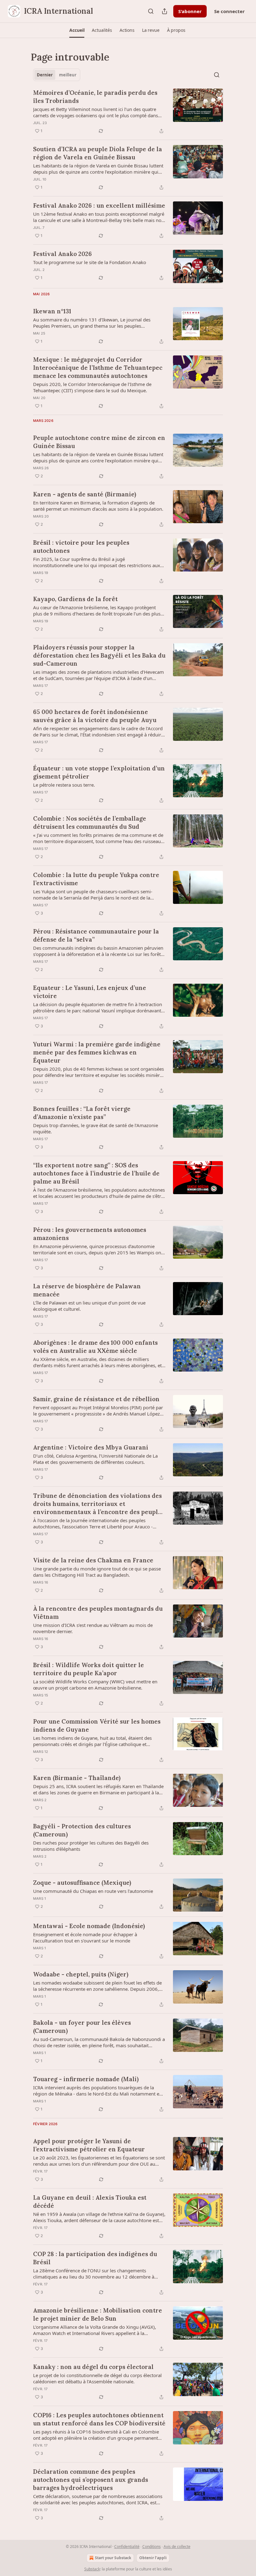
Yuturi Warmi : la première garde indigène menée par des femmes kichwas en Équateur (97, 1052)
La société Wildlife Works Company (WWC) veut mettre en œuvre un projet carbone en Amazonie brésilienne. (95, 1685)
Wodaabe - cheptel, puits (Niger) (81, 1974)
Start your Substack (113, 2558)
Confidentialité (127, 2547)
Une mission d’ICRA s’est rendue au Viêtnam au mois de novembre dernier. (93, 1628)
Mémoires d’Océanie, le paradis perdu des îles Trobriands (95, 97)
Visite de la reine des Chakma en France (93, 1560)
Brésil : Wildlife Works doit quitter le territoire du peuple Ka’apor (89, 1669)
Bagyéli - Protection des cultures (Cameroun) (82, 1830)
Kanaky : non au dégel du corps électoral (93, 2367)
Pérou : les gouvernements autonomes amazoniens (90, 1234)
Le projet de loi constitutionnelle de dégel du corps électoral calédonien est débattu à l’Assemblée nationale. (97, 2378)
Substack (92, 2569)
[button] (77, 30)
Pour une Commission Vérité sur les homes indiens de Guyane (97, 1725)
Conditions (152, 2547)
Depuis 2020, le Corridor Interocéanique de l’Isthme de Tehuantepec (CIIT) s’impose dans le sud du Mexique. (92, 387)
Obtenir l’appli (153, 2558)
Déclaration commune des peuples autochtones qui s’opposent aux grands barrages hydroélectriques (91, 2480)
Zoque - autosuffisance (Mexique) (82, 1883)
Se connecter (229, 11)
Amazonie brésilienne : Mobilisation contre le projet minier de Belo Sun (98, 2314)
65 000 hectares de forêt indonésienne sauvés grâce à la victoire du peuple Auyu (95, 716)
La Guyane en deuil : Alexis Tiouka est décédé (90, 2202)
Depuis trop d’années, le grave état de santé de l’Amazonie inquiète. (96, 1128)
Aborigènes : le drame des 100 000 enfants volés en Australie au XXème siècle (95, 1347)
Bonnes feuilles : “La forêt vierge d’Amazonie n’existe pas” (82, 1113)
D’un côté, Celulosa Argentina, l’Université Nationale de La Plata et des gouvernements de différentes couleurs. (95, 1459)
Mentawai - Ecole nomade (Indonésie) (89, 1926)
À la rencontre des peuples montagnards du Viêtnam (98, 1613)
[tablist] (57, 75)
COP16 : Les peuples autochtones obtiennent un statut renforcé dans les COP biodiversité (99, 2419)
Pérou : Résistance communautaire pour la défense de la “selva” (96, 935)
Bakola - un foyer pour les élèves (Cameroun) (82, 2027)
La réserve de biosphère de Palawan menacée (87, 1290)
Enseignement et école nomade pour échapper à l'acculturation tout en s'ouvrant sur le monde (85, 1937)
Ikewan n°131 (52, 311)
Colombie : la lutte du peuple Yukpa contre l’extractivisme (96, 879)
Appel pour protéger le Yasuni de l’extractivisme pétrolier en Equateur (89, 2145)
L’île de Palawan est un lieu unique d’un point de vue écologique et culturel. (89, 1306)
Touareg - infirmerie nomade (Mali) (86, 2079)
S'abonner (190, 11)
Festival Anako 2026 (62, 254)
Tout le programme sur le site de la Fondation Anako (90, 262)
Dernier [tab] (45, 75)
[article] (128, 112)
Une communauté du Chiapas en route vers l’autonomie (93, 1891)
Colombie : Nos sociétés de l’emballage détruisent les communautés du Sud (90, 822)
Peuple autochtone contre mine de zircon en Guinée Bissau (99, 442)
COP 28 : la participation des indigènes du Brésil (95, 2258)
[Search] (151, 11)
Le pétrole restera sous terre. (64, 785)
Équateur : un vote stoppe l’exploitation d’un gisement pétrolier (99, 772)
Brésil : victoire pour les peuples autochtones (81, 547)
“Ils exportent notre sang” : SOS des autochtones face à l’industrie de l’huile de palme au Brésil (96, 1173)
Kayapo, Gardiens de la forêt (75, 599)
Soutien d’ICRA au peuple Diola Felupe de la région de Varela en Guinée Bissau (98, 153)
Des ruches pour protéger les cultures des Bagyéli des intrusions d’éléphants (91, 1846)
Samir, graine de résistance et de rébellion (96, 1399)
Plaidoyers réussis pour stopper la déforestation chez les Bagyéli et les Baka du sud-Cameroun (99, 655)
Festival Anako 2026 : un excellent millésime (99, 205)
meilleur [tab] (68, 75)
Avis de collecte (177, 2547)
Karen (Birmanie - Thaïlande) (77, 1778)
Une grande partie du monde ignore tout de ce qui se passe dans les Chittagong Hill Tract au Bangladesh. (97, 1572)
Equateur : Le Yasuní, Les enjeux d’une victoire (90, 992)
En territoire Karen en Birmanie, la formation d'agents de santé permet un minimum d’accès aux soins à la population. (98, 506)
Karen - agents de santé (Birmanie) (85, 494)
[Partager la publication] (165, 11)
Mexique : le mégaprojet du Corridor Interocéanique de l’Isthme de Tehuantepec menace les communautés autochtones (98, 368)
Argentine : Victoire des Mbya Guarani (91, 1447)
